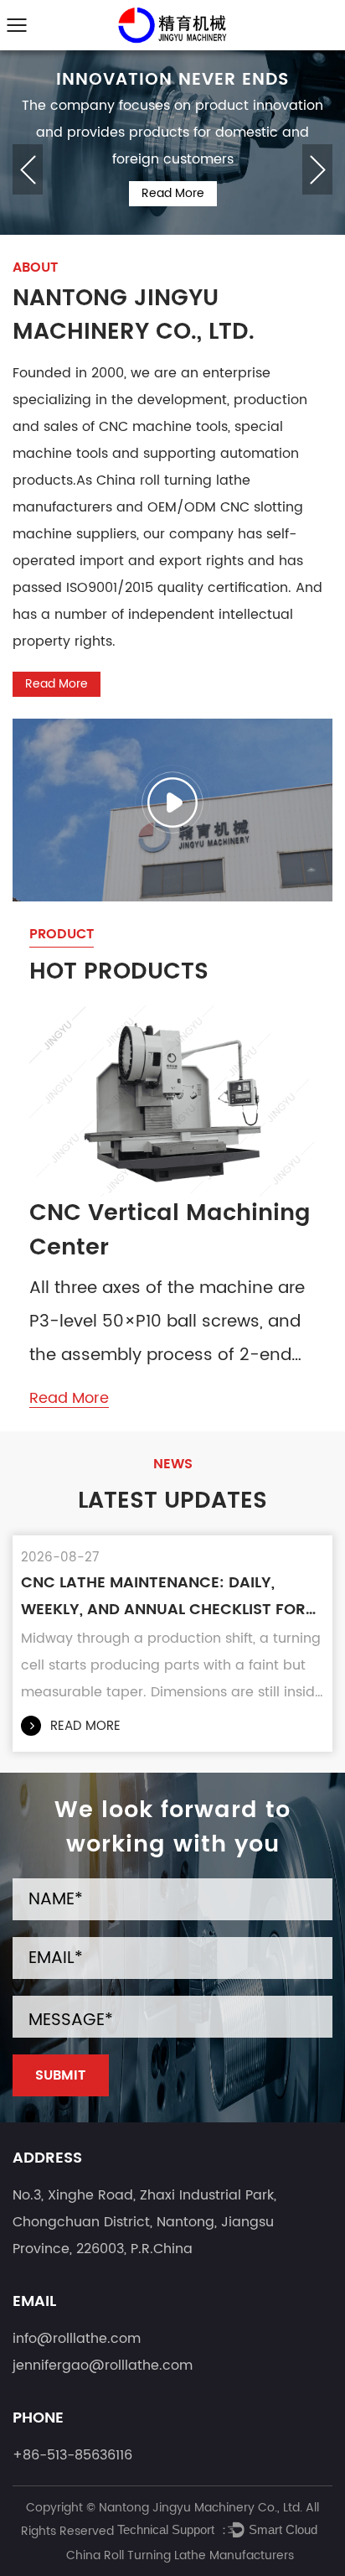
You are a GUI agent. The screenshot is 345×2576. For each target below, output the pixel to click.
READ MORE (85, 1726)
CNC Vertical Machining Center (170, 1231)
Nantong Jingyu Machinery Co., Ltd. (202, 2508)
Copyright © (62, 2508)
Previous (28, 169)
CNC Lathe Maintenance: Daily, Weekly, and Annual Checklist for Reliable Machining (163, 1597)
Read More (173, 193)
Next (317, 169)
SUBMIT (60, 2075)
